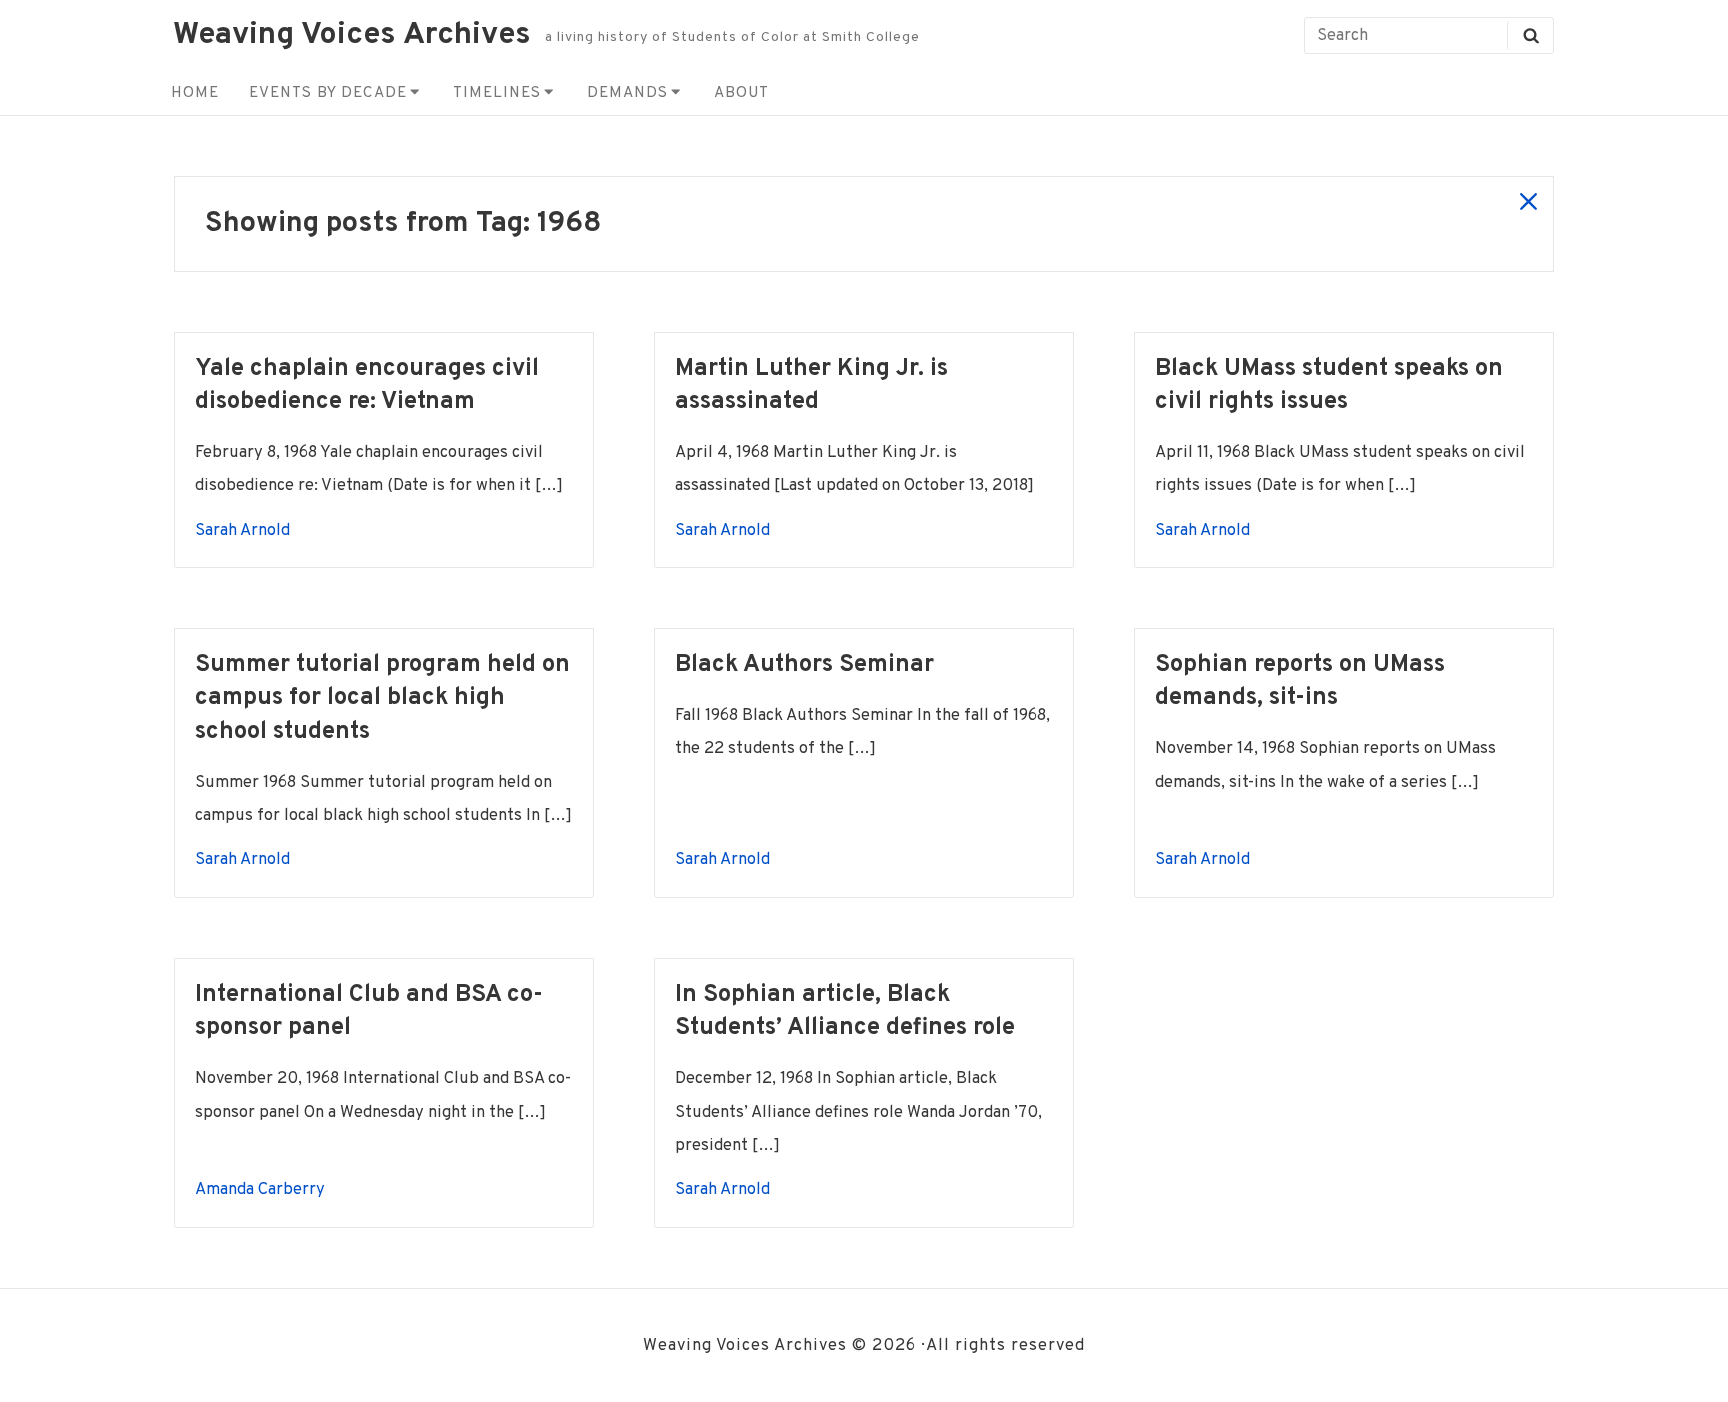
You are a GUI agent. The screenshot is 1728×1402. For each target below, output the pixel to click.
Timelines (497, 93)
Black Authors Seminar (804, 665)
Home (195, 93)
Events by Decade (328, 93)
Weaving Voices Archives (352, 35)
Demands (627, 93)
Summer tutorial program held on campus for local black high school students (382, 698)
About (741, 93)
